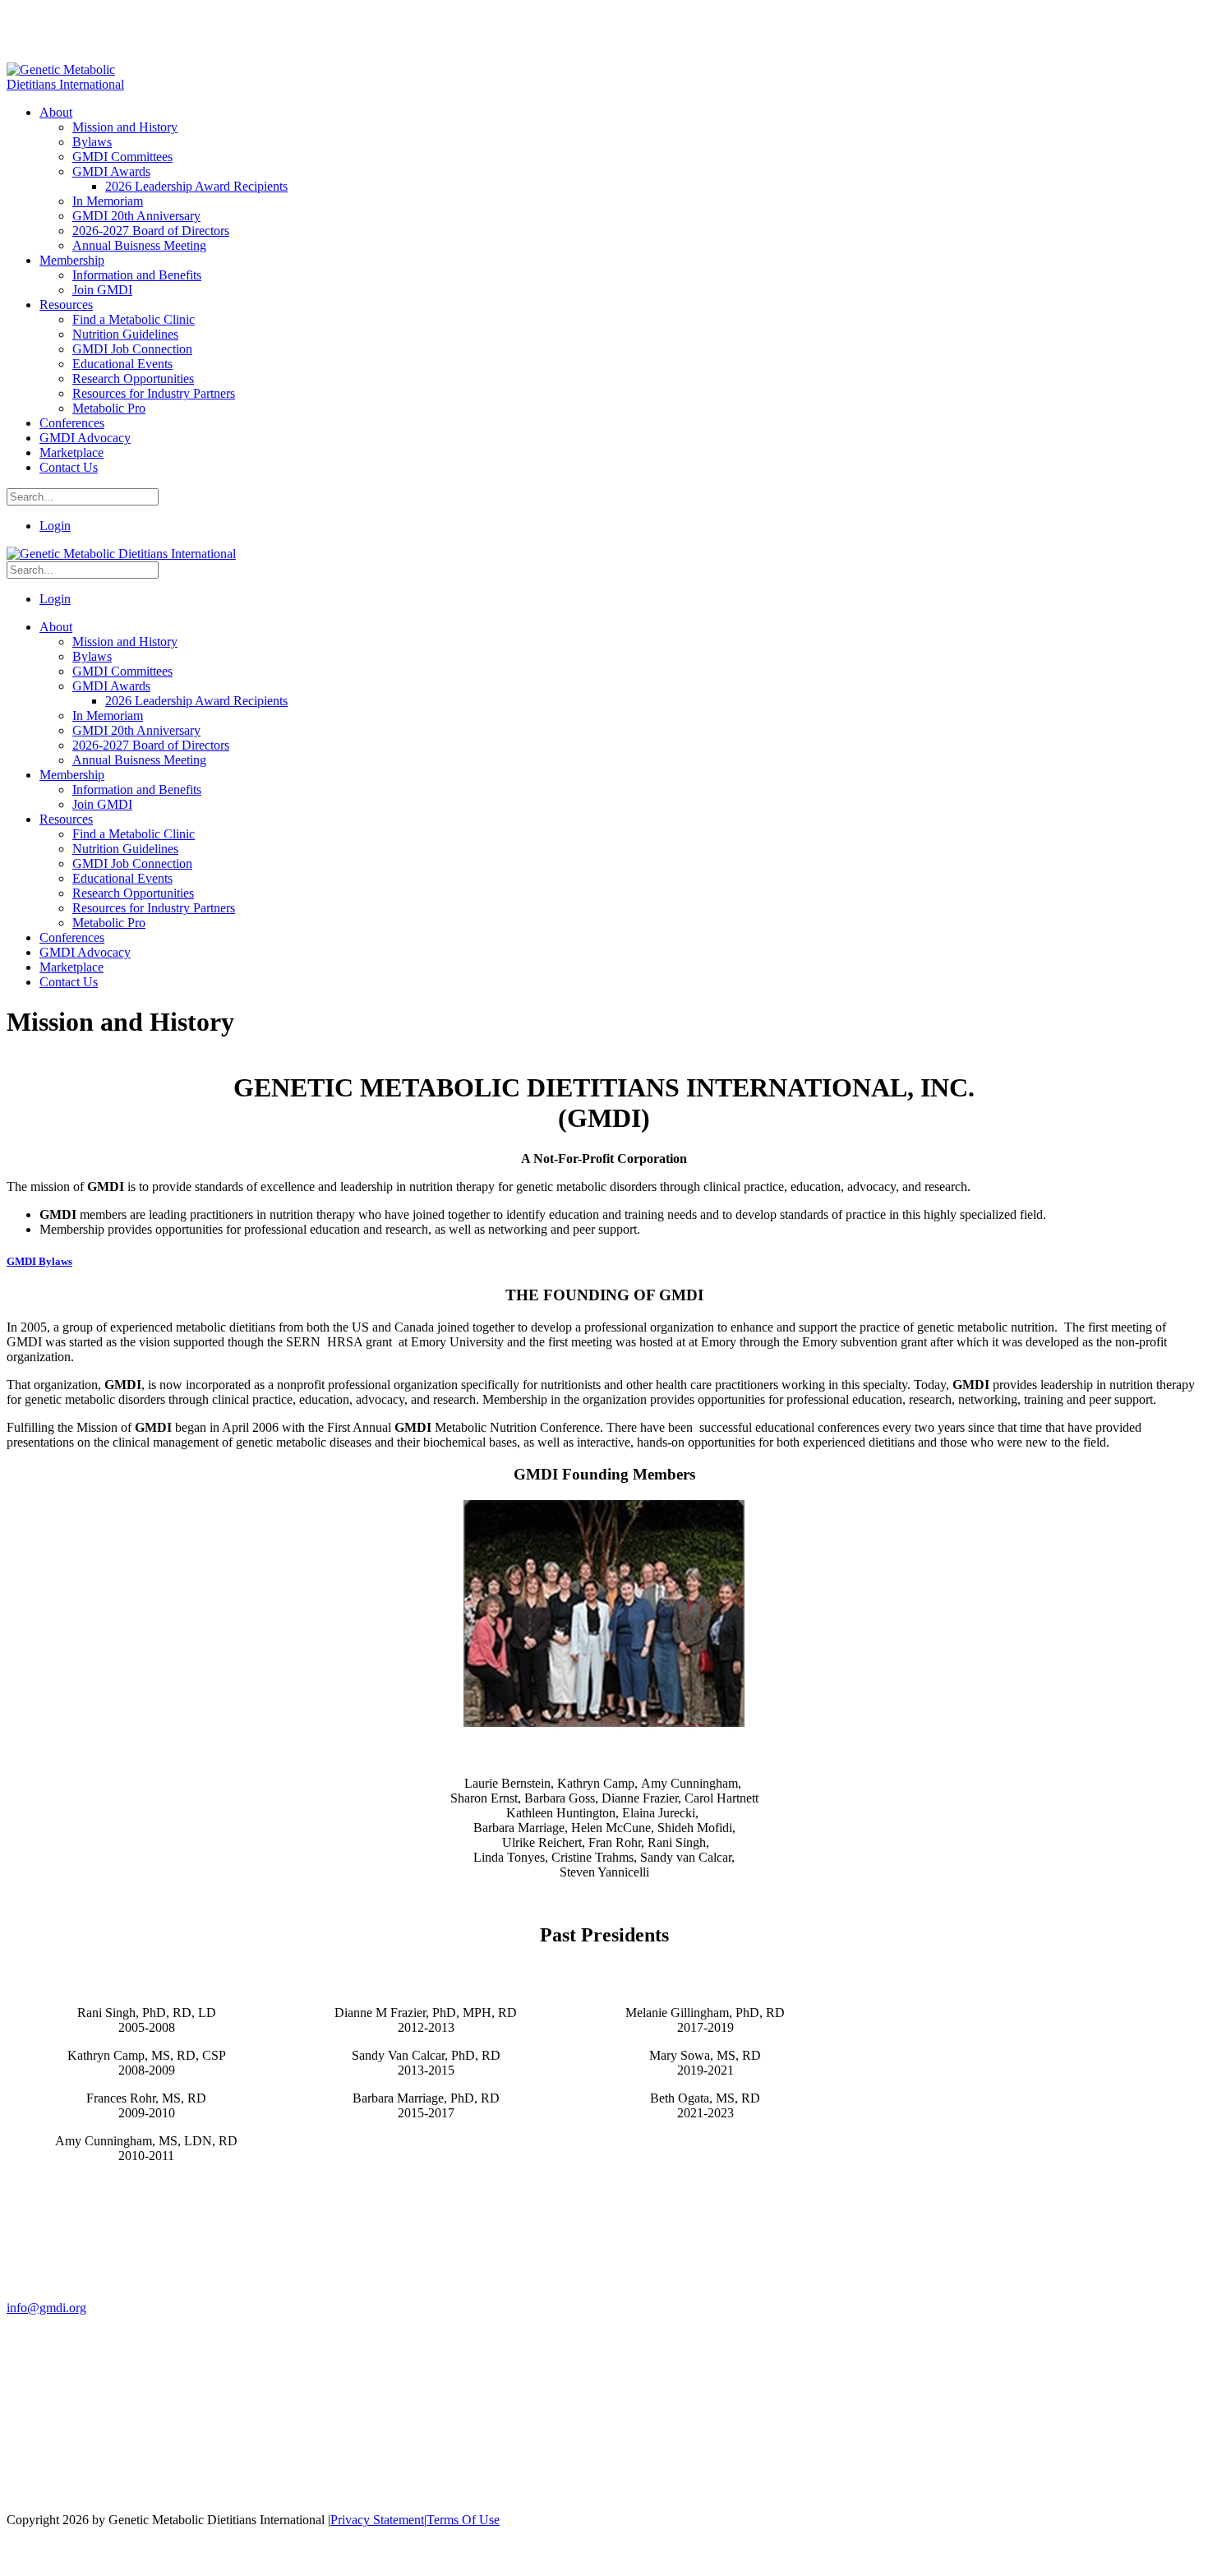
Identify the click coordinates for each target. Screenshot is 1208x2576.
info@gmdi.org (46, 2308)
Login (55, 526)
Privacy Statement (377, 2520)
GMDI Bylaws (39, 1261)
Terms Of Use (463, 2520)
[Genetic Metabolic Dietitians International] (76, 84)
